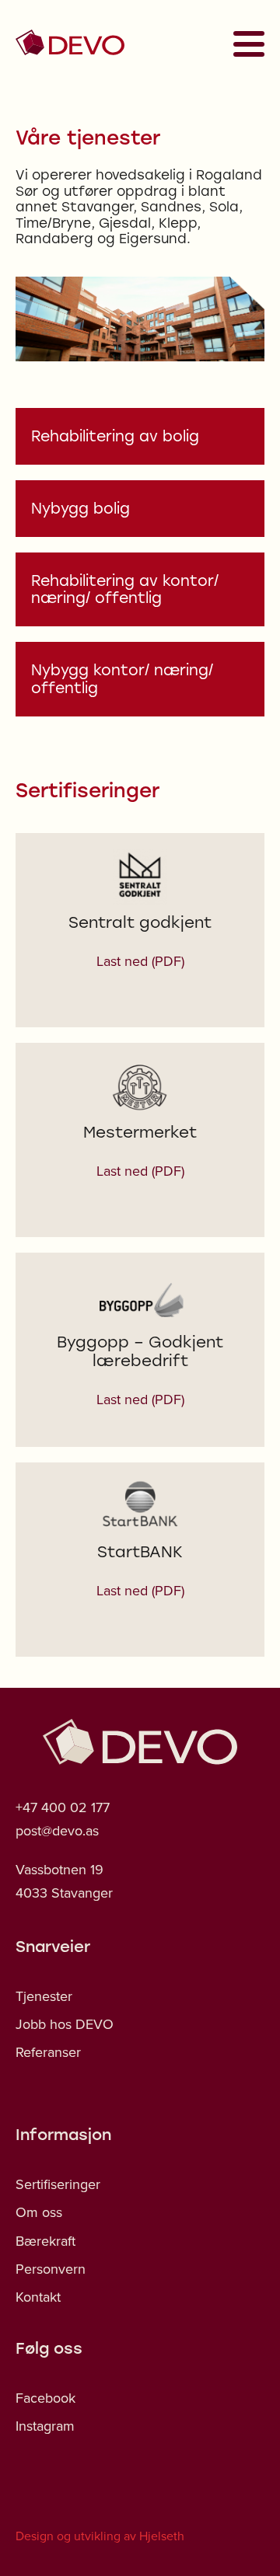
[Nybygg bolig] (140, 509)
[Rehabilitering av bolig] (140, 436)
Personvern (51, 2269)
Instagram (45, 2426)
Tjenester (44, 1996)
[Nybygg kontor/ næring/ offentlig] (140, 679)
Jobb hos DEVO (65, 2024)
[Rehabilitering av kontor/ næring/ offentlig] (140, 590)
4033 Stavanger (64, 1893)
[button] (244, 44)
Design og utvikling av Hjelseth (100, 2536)
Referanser (48, 2052)
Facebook (45, 2398)
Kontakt (38, 2297)
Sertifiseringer (58, 2184)
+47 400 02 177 (63, 1807)
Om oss (39, 2212)
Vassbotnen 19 (59, 1869)
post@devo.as (57, 1830)
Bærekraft (45, 2241)
